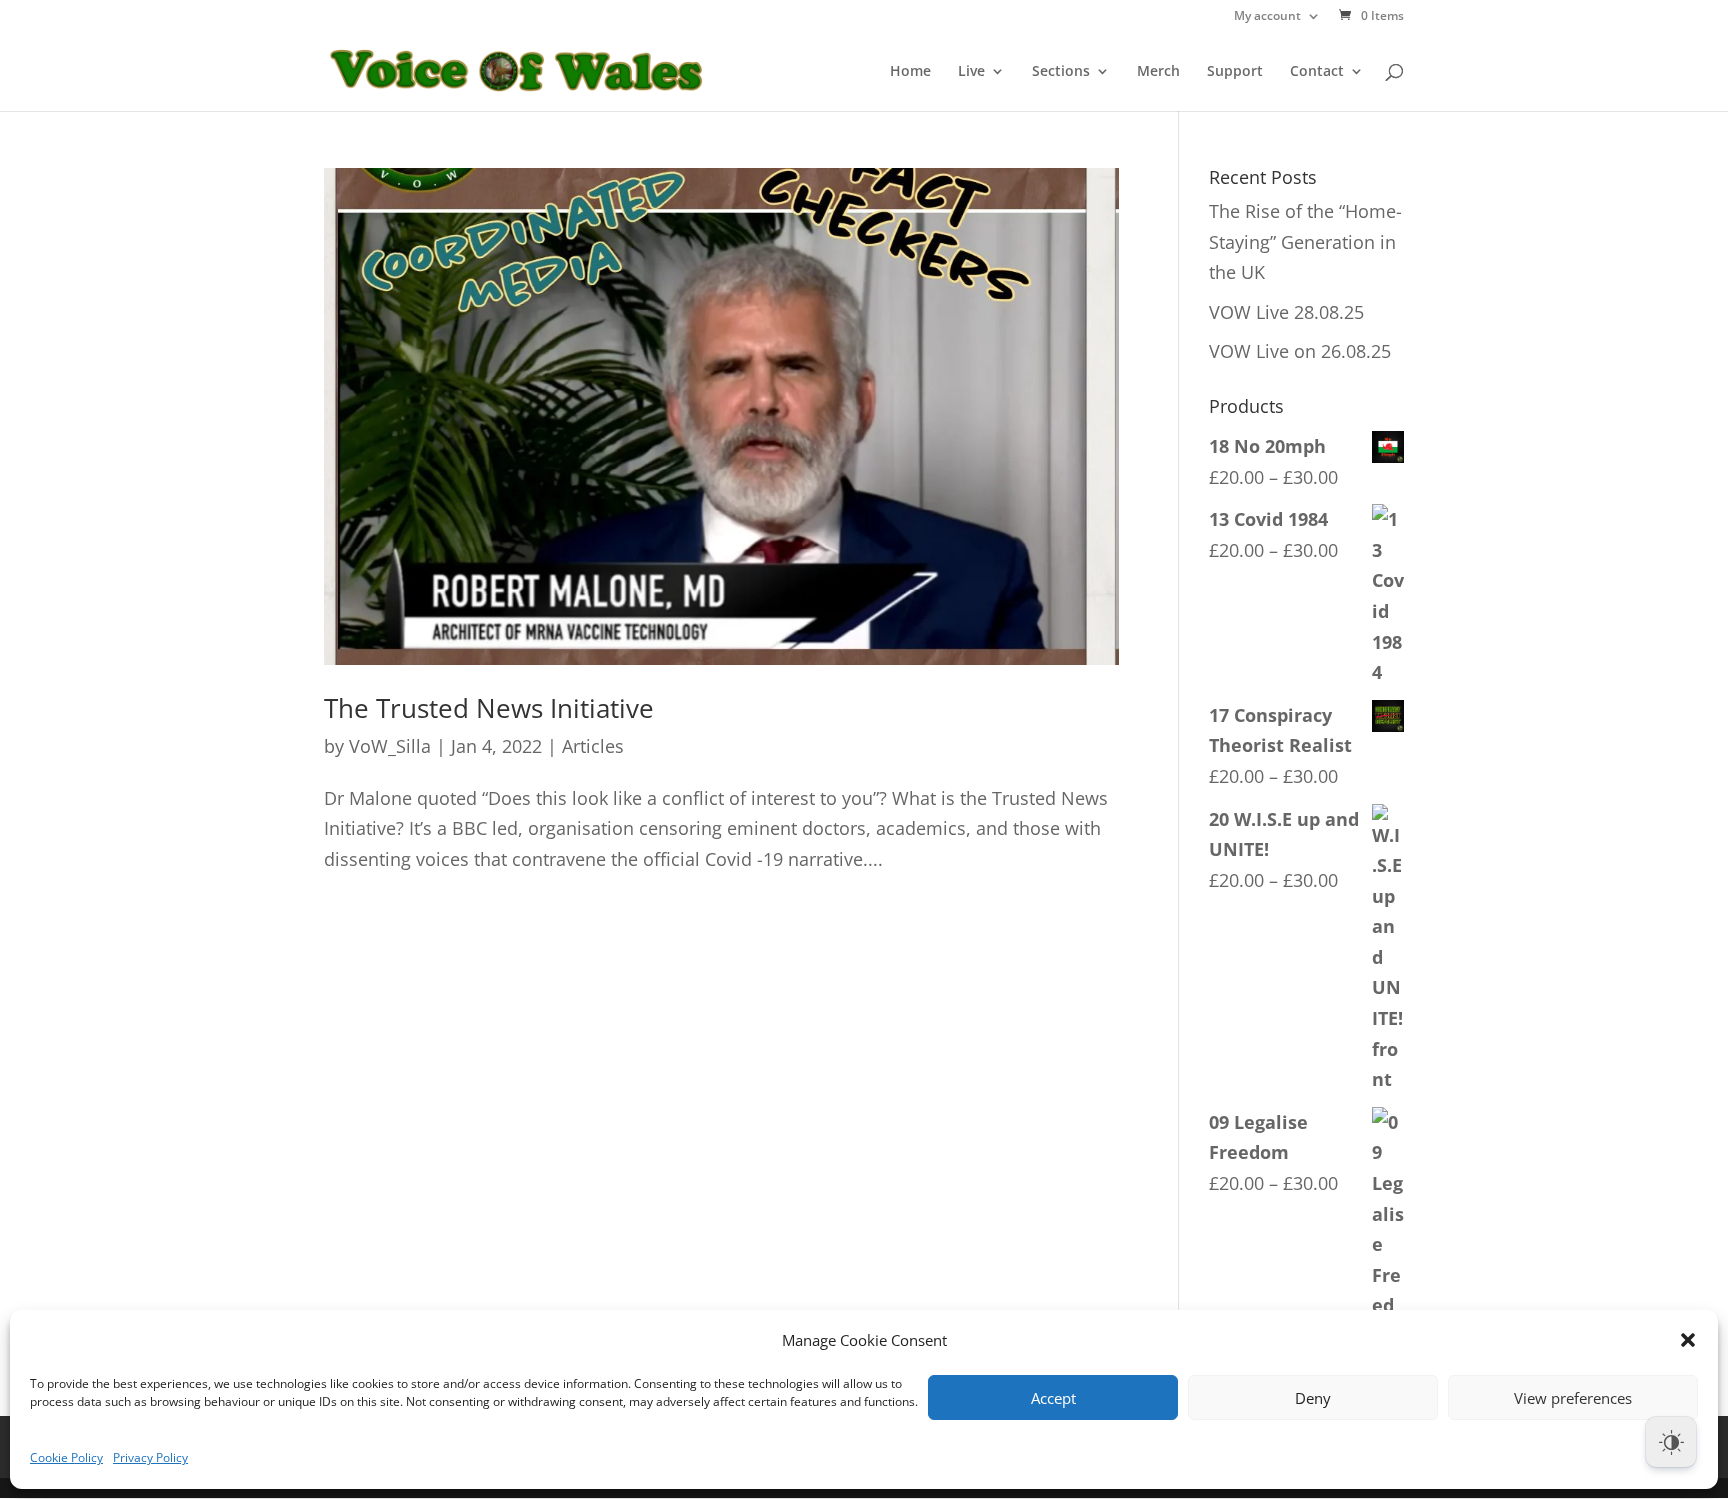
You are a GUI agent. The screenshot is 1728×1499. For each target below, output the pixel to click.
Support (1235, 72)
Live (971, 72)
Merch (1158, 72)
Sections (1061, 72)
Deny (1313, 1398)
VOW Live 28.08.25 (1286, 312)
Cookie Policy (66, 1457)
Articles (593, 746)
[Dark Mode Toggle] (1671, 1442)
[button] (1688, 1340)
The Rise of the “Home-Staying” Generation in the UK (1305, 241)
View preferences (1573, 1398)
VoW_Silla (390, 746)
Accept (1053, 1398)
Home (910, 72)
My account (1267, 17)
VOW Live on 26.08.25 (1300, 351)
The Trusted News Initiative (489, 708)
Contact (1317, 72)
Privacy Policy (150, 1457)
